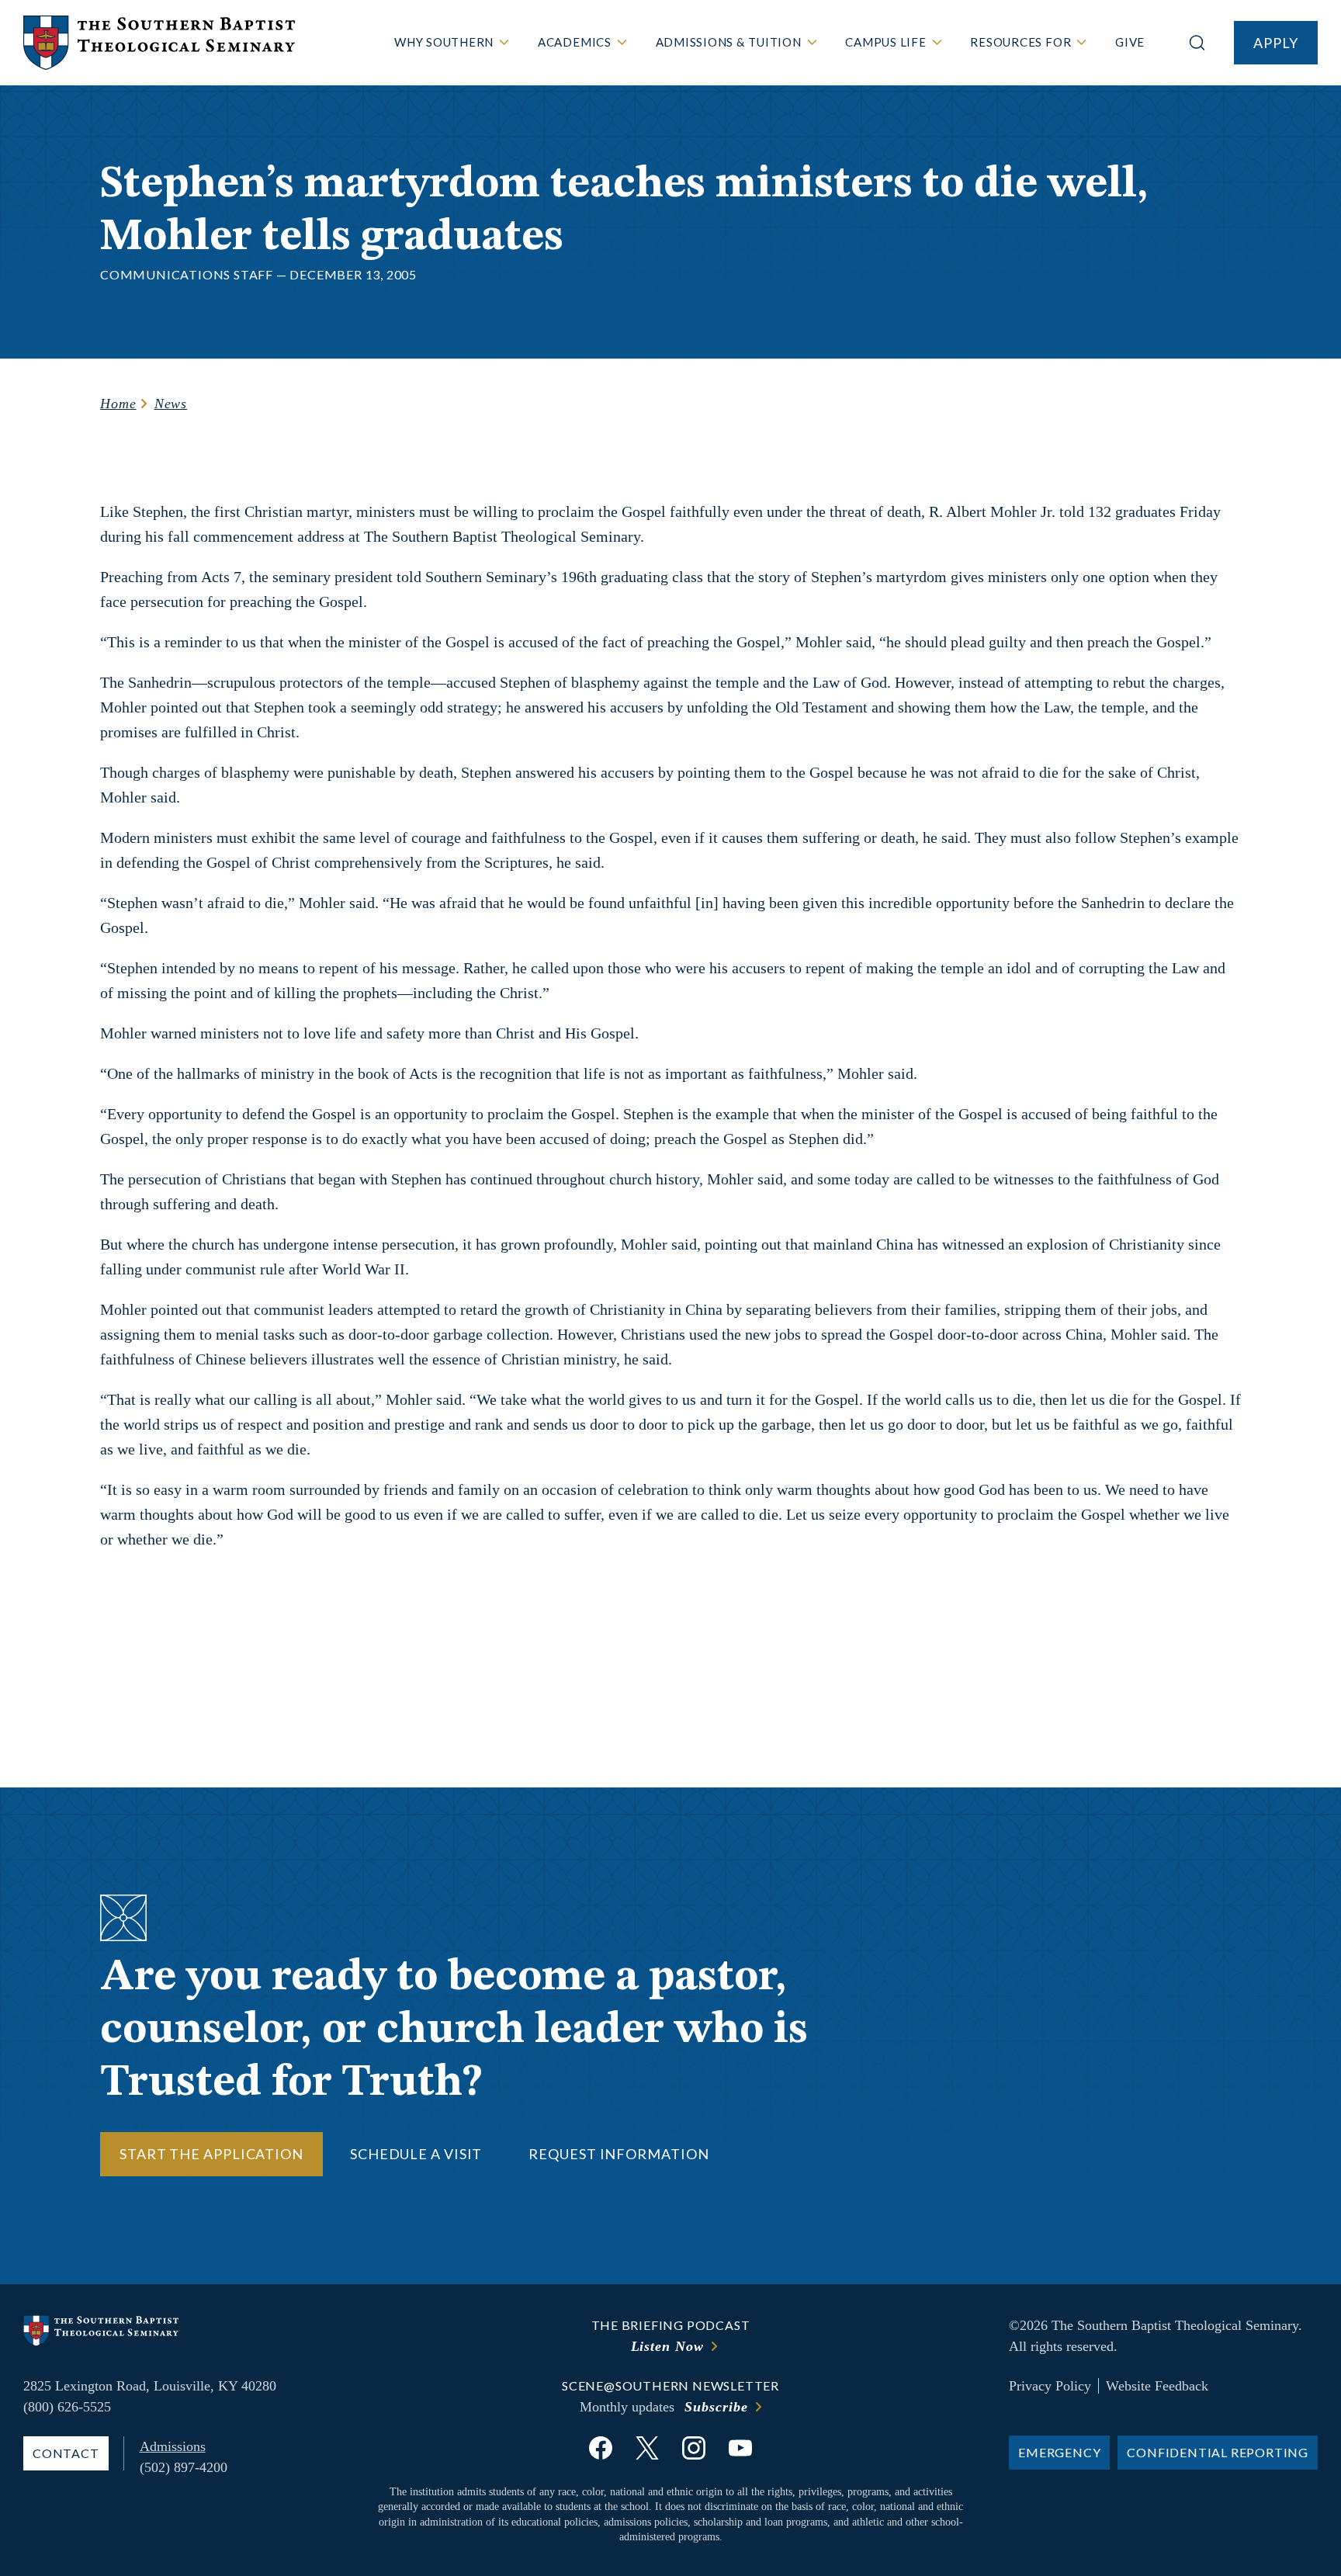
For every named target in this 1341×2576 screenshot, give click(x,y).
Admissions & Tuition (729, 42)
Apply (1276, 43)
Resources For (1020, 42)
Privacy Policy (1050, 2386)
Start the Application (211, 2154)
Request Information (619, 2154)
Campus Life (885, 42)
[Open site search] (1197, 43)
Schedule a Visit (416, 2154)
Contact (66, 2453)
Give (1130, 42)
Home (118, 404)
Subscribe (716, 2407)
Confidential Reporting (1218, 2452)
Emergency (1059, 2452)
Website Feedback (1157, 2386)
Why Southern (444, 42)
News (171, 404)
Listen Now (667, 2346)
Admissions (173, 2446)
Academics (575, 42)
